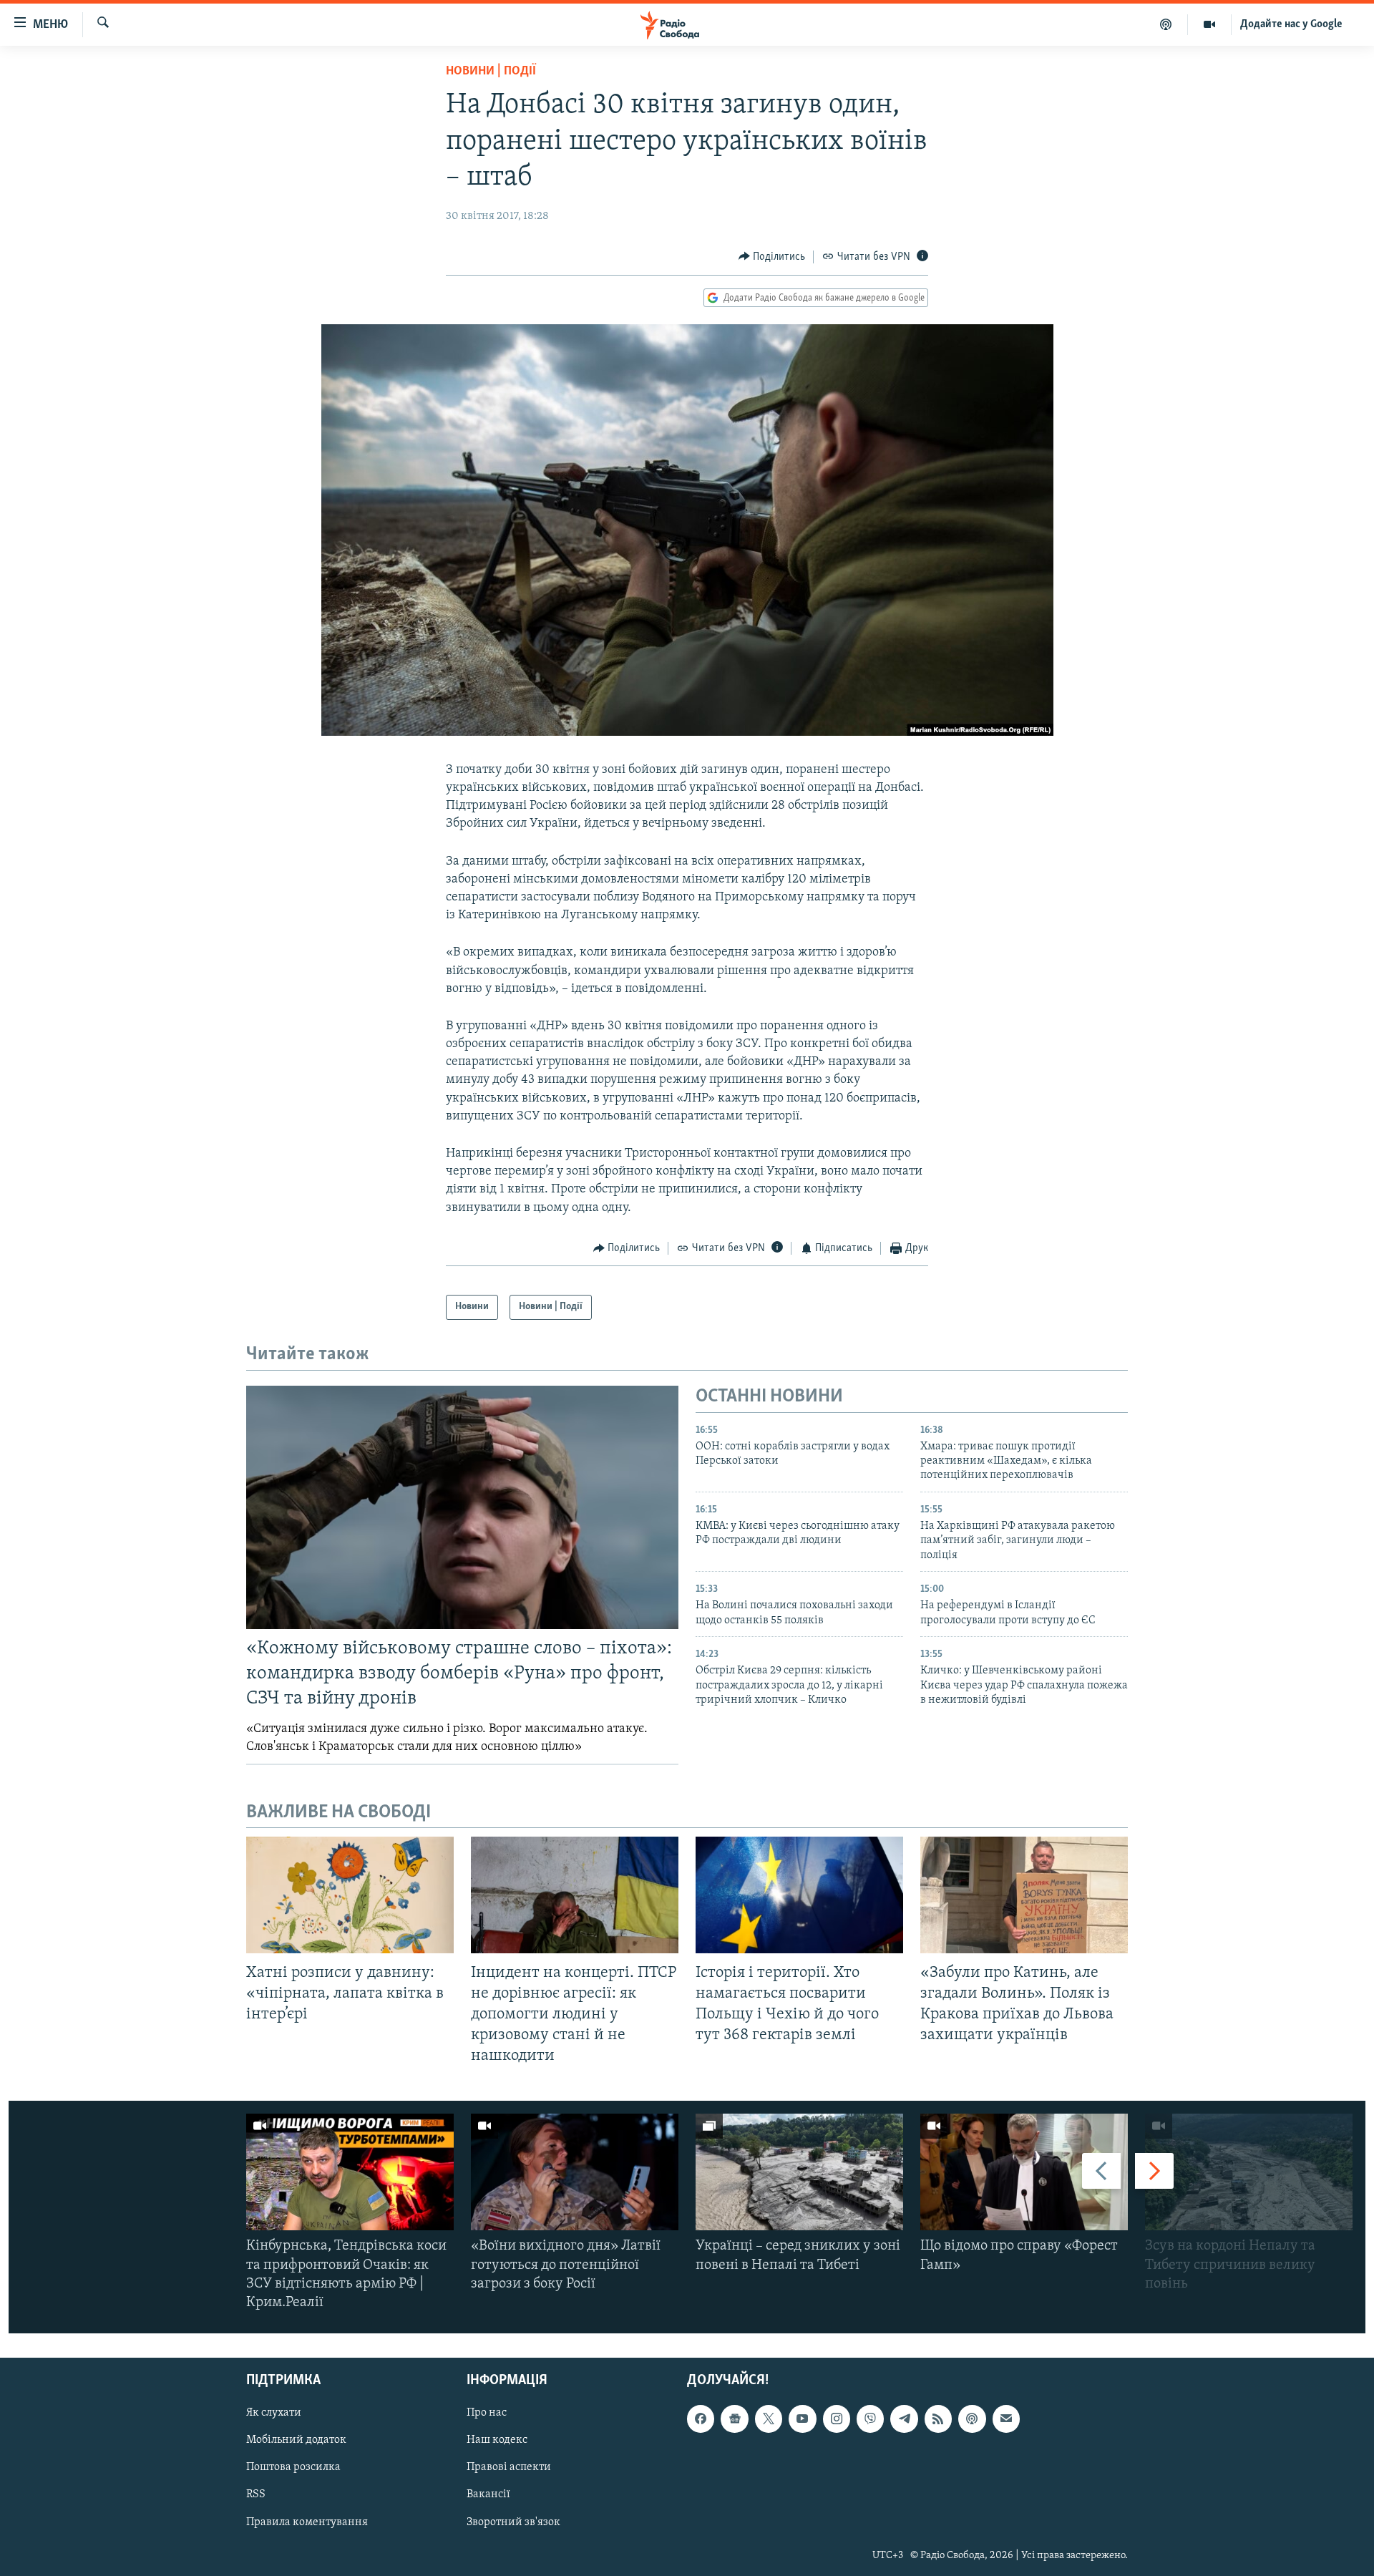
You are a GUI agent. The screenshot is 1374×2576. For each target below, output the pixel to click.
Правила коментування (307, 2522)
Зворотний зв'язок (513, 2522)
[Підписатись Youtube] (802, 2419)
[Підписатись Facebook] (701, 2419)
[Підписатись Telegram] (904, 2419)
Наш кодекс (497, 2441)
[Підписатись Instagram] (837, 2419)
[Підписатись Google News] (734, 2419)
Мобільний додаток (296, 2441)
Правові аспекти (509, 2468)
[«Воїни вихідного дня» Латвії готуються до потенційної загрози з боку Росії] (575, 2172)
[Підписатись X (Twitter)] (769, 2419)
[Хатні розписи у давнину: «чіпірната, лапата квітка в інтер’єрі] (350, 1895)
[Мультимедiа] (1210, 24)
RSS (256, 2495)
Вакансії (488, 2495)
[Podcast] (972, 2419)
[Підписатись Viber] (870, 2419)
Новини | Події (491, 72)
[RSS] (938, 2419)
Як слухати (274, 2414)
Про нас (487, 2414)
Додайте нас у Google (1291, 24)
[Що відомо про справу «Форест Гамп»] (1024, 2172)
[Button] (772, 257)
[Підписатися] (1006, 2419)
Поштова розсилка (293, 2468)
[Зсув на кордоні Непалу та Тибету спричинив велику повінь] (1249, 2172)
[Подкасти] (1166, 24)
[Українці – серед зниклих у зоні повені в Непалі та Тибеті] (799, 2172)
